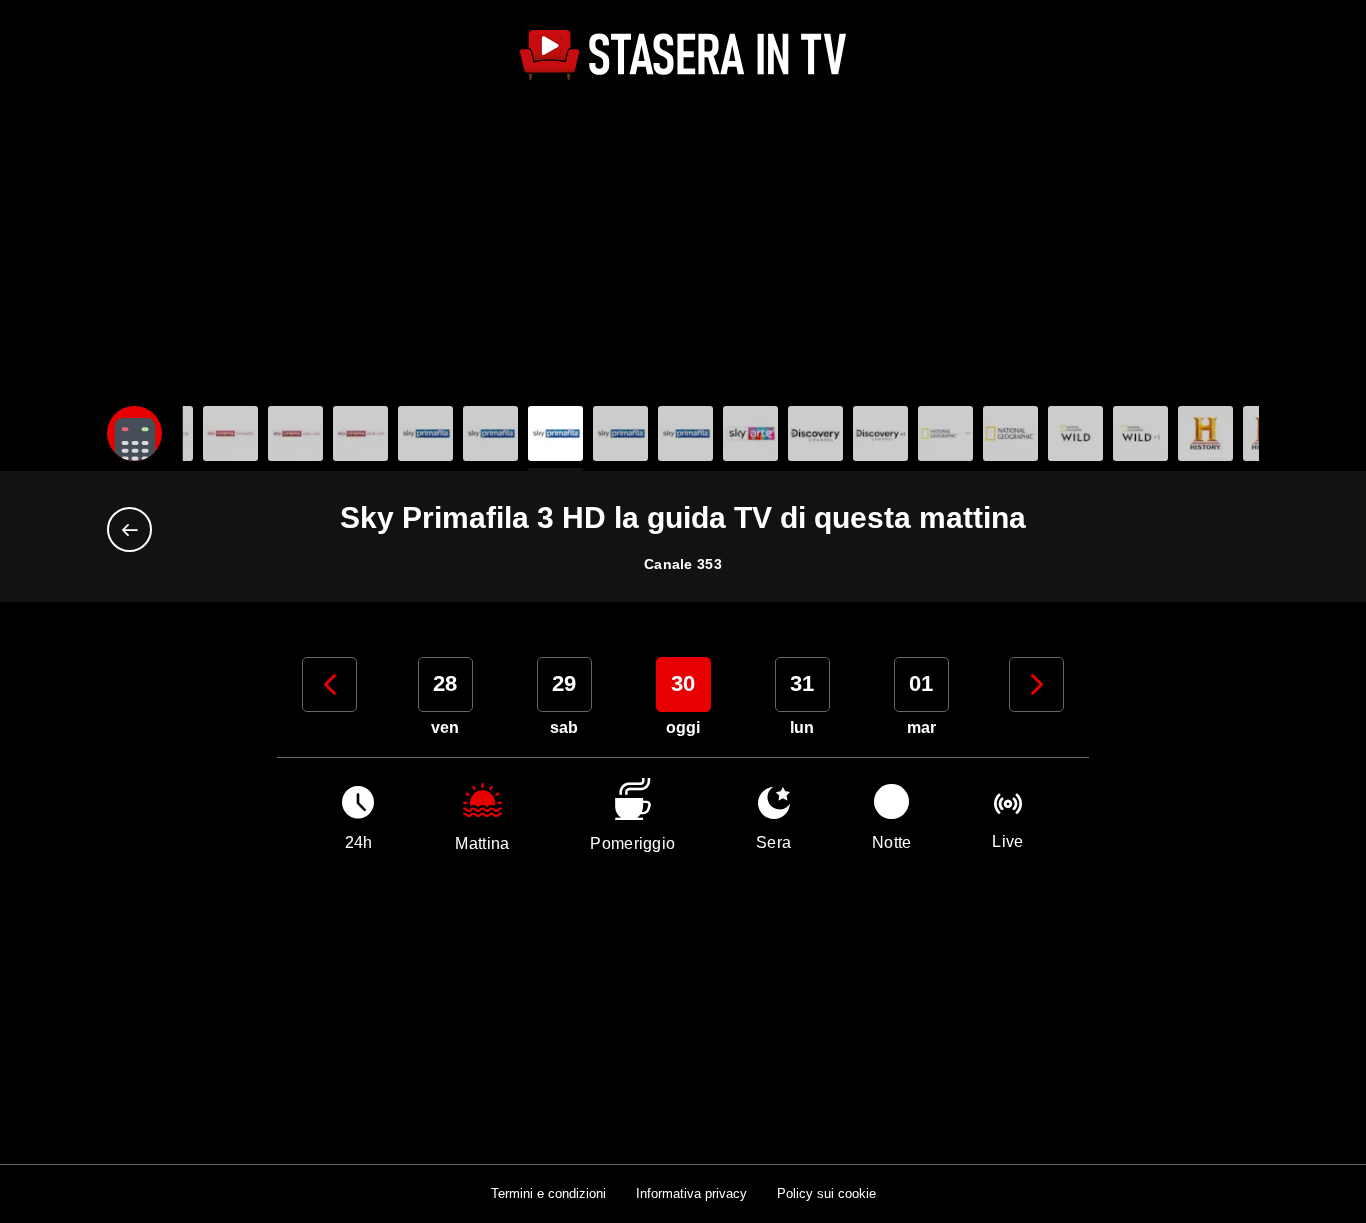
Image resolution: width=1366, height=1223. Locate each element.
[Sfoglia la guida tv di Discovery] (815, 433)
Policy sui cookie (826, 1193)
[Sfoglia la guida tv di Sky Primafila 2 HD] (490, 433)
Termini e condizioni (548, 1193)
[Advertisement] (683, 246)
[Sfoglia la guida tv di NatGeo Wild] (1075, 433)
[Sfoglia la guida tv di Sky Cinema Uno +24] (295, 433)
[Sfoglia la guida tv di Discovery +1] (880, 433)
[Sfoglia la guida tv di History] (1205, 433)
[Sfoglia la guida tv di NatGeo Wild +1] (1140, 433)
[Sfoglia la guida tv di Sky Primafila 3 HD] (555, 433)
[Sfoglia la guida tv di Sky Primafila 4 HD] (620, 433)
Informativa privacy (691, 1193)
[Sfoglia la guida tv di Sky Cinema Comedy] (230, 433)
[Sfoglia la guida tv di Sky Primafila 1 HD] (425, 433)
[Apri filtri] (134, 433)
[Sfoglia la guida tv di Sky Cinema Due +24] (360, 433)
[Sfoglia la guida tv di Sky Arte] (750, 433)
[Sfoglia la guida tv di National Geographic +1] (1010, 433)
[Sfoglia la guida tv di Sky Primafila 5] (685, 433)
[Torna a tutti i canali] (134, 529)
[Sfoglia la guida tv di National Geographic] (945, 433)
